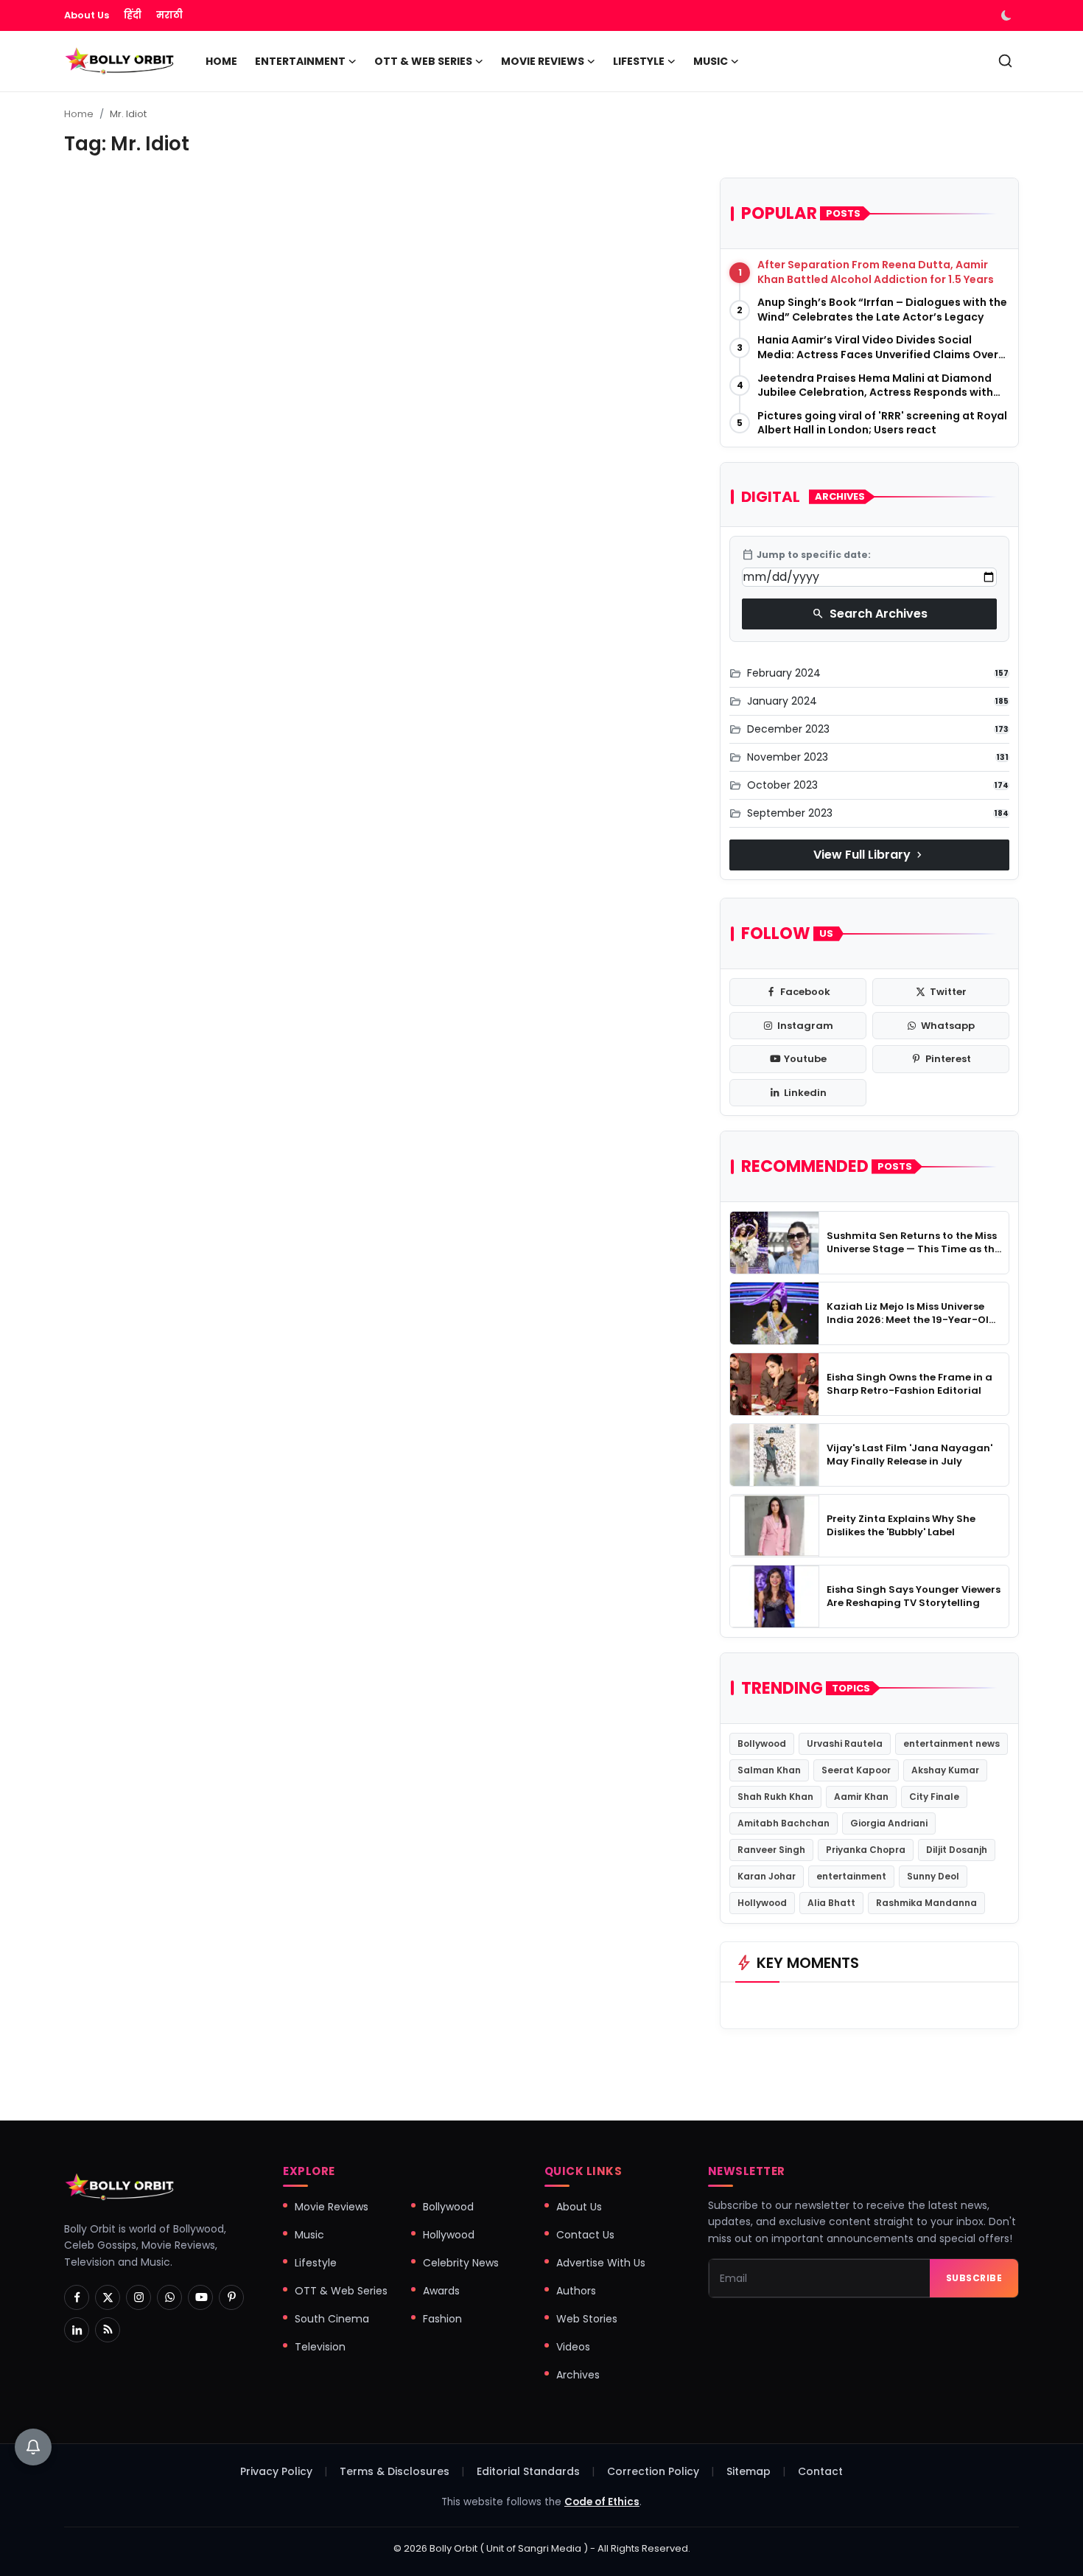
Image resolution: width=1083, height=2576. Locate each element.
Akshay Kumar (945, 1770)
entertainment (851, 1876)
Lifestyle (316, 2263)
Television (320, 2347)
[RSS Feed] (108, 2330)
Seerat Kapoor (856, 1770)
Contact (820, 2471)
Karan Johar (767, 1876)
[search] (1005, 61)
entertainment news (951, 1743)
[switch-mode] (1008, 15)
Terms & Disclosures (395, 2471)
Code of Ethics (602, 2502)
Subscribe (974, 2278)
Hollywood (762, 1903)
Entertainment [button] (300, 61)
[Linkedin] (77, 2330)
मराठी (169, 15)
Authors (576, 2291)
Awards (441, 2291)
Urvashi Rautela (845, 1743)
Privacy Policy (276, 2471)
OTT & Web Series (341, 2291)
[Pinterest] (231, 2297)
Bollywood (762, 1743)
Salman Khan (769, 1770)
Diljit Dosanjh (957, 1850)
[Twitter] (108, 2297)
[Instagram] (139, 2297)
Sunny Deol (933, 1876)
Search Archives (870, 614)
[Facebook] (77, 2297)
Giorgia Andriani (889, 1823)
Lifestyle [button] (639, 61)
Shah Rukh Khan (775, 1797)
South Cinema (332, 2319)
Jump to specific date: (806, 555)
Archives (578, 2375)
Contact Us (585, 2235)
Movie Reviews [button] (543, 61)
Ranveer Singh (771, 1850)
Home (221, 61)
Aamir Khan (861, 1797)
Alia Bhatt (831, 1903)
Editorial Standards (528, 2471)
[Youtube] (200, 2297)
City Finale (934, 1797)
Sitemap (749, 2471)
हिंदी (133, 15)
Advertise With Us (601, 2263)
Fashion (442, 2319)
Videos (573, 2347)
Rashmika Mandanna (926, 1903)
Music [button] (711, 61)
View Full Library (869, 855)
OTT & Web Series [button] (423, 61)
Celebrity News (461, 2263)
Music (309, 2235)
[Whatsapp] (169, 2297)
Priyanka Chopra (866, 1850)
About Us (87, 15)
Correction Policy (653, 2471)
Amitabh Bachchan (784, 1823)
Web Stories (587, 2319)
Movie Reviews (332, 2207)
